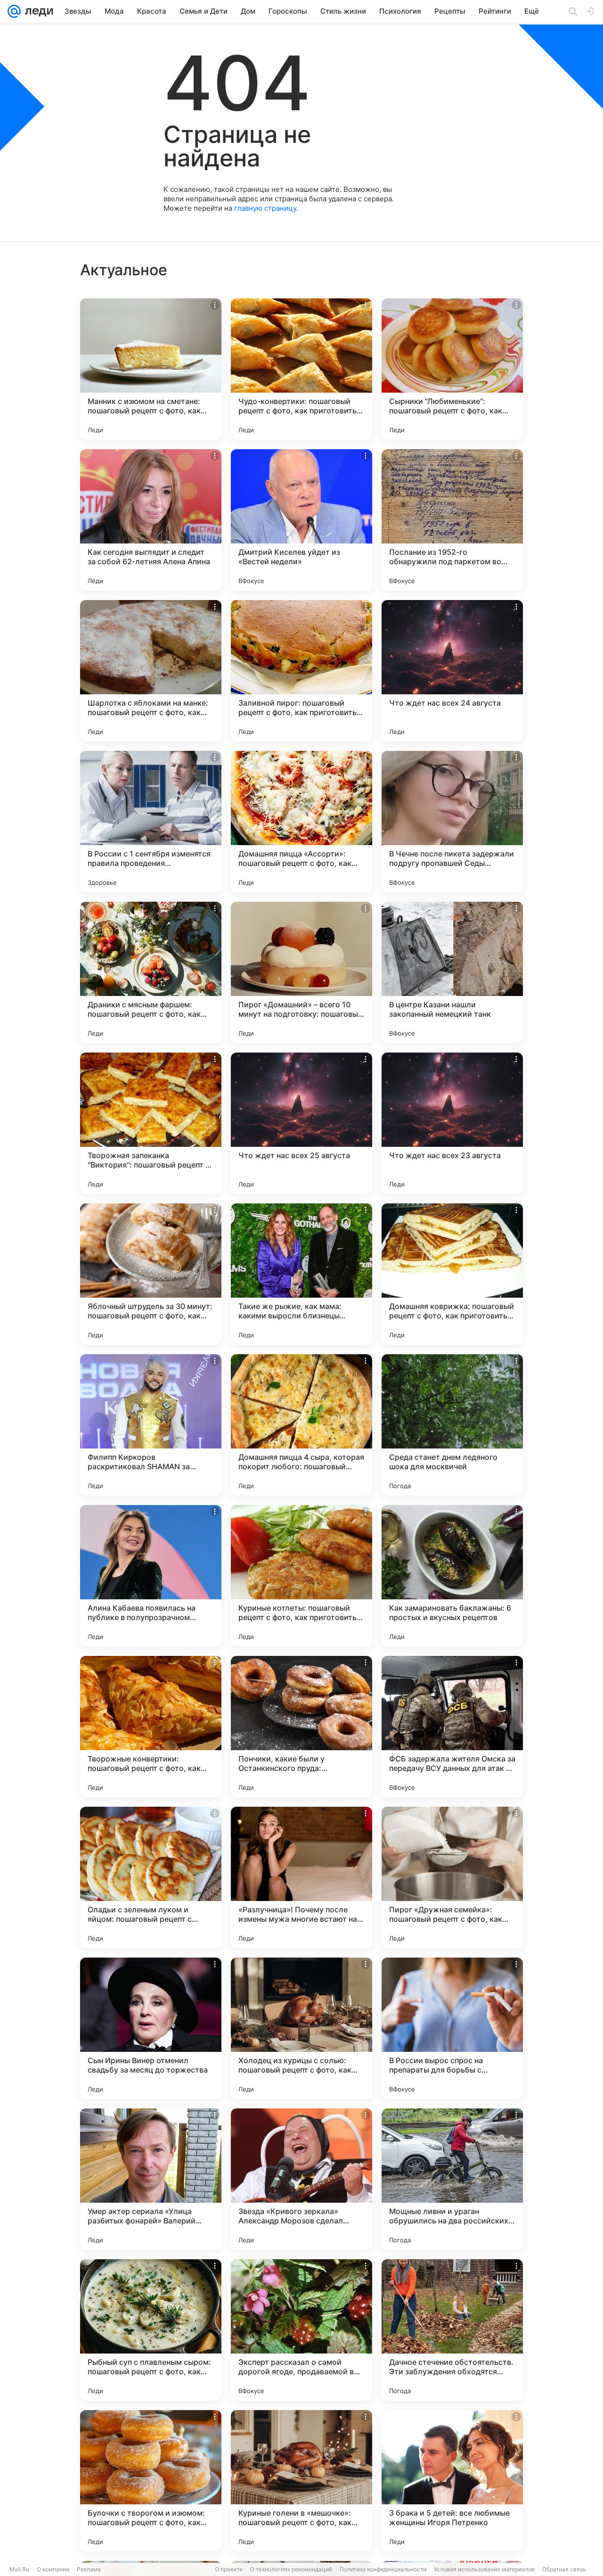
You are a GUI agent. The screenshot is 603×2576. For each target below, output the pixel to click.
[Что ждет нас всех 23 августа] (452, 1123)
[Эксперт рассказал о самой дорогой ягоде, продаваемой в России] (301, 2330)
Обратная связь (564, 2569)
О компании (53, 2569)
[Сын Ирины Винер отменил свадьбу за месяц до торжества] (151, 2028)
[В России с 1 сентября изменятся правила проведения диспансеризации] (151, 822)
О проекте (229, 2569)
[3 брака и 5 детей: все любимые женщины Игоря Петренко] (452, 2481)
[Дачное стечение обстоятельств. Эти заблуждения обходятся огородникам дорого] (452, 2330)
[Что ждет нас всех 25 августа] (301, 1123)
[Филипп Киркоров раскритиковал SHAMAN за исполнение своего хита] (151, 1425)
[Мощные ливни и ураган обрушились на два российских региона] (452, 2179)
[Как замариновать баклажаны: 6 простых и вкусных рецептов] (452, 1576)
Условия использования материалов (484, 2569)
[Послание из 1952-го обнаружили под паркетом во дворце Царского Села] (452, 520)
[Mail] (14, 11)
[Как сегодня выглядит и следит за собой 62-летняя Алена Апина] (151, 520)
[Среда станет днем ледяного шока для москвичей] (452, 1425)
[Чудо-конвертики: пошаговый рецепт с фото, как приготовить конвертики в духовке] (301, 369)
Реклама (89, 2569)
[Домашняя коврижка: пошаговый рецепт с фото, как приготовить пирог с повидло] (452, 1274)
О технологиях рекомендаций (291, 2569)
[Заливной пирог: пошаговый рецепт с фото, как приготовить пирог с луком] (301, 671)
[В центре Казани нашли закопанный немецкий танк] (452, 972)
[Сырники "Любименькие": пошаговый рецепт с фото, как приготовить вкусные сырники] (452, 369)
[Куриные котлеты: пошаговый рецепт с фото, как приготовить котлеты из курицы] (301, 1576)
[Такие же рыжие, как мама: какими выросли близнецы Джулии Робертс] (301, 1274)
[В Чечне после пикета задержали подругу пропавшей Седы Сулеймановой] (452, 822)
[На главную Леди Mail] (37, 11)
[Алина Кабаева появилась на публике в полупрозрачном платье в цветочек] (151, 1576)
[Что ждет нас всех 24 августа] (452, 671)
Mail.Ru (19, 2569)
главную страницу (265, 208)
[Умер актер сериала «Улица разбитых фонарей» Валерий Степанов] (151, 2179)
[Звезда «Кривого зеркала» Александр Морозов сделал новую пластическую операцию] (301, 2179)
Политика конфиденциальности (383, 2569)
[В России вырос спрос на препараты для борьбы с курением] (452, 2028)
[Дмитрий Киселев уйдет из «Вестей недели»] (301, 520)
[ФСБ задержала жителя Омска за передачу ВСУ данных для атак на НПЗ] (452, 1727)
